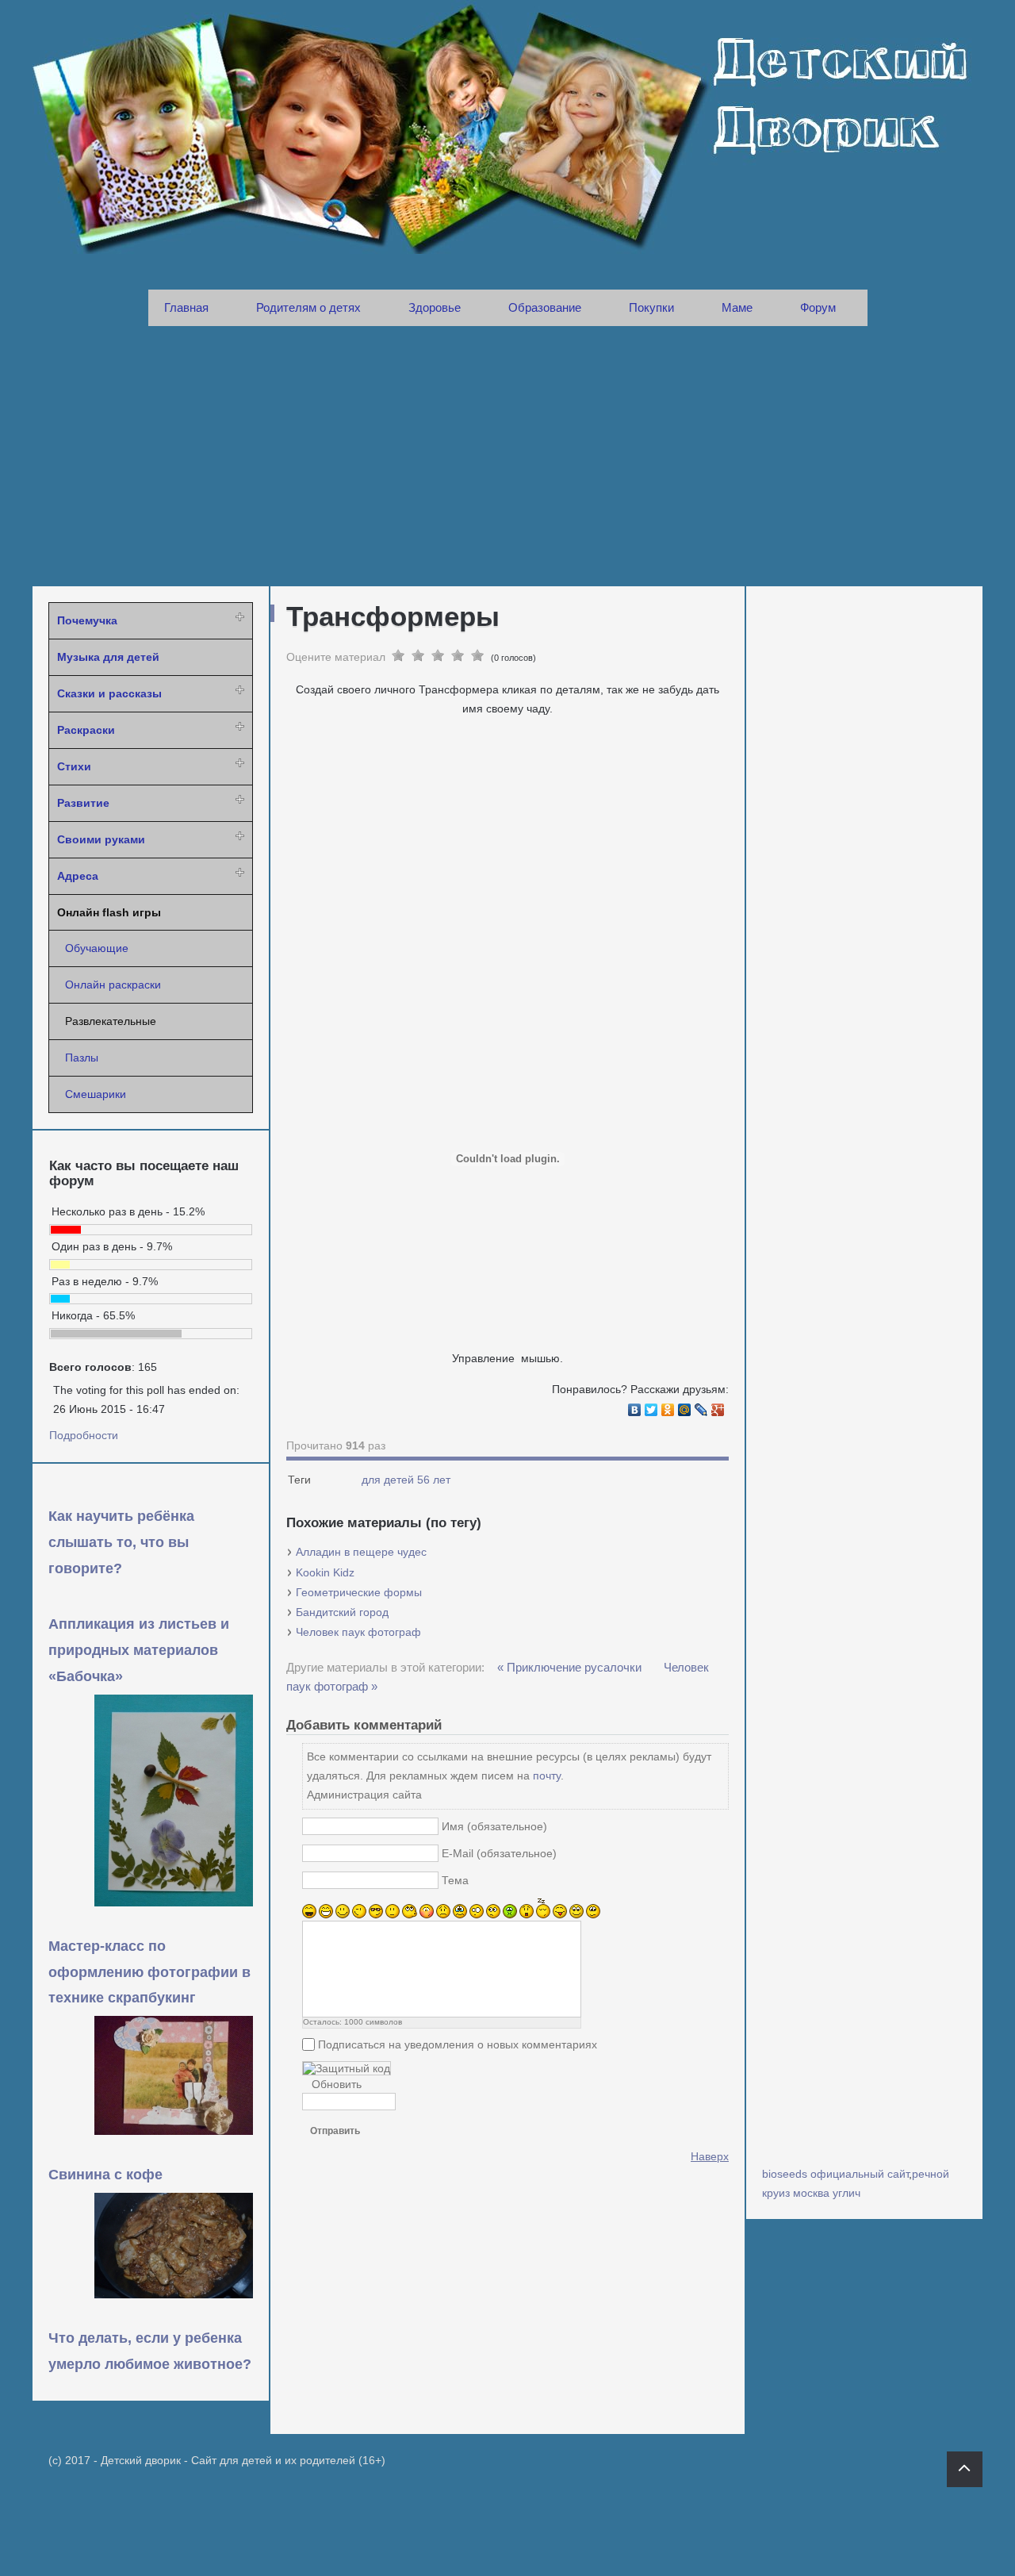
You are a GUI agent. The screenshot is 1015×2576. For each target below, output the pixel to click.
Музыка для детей (108, 657)
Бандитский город (342, 1612)
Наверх (710, 2156)
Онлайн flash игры (109, 912)
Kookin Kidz (325, 1572)
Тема (455, 1880)
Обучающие (97, 948)
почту (547, 1776)
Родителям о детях (308, 307)
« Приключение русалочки (571, 1667)
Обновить (337, 2084)
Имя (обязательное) (494, 1826)
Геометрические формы (359, 1592)
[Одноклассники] (668, 1410)
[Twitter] (651, 1410)
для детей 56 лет (406, 1480)
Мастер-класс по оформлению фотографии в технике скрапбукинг (149, 1972)
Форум (818, 307)
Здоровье (435, 307)
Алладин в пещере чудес (361, 1552)
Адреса (78, 876)
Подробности (84, 1435)
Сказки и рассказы (109, 693)
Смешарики (96, 1094)
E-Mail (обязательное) (499, 1853)
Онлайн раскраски (113, 985)
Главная (186, 307)
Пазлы (82, 1058)
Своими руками (101, 839)
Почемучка (87, 620)
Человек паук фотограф (358, 1632)
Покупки (651, 307)
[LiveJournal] (701, 1410)
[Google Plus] (718, 1410)
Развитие (83, 803)
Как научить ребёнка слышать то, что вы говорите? (121, 1542)
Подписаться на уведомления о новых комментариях (458, 2044)
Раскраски (86, 730)
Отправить (335, 2131)
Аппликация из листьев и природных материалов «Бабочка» (139, 1650)
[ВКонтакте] (635, 1410)
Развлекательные (111, 1021)
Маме (737, 307)
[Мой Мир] (685, 1410)
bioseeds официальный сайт (835, 2174)
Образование (545, 307)
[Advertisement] (507, 456)
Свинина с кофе (105, 2175)
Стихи (74, 766)
